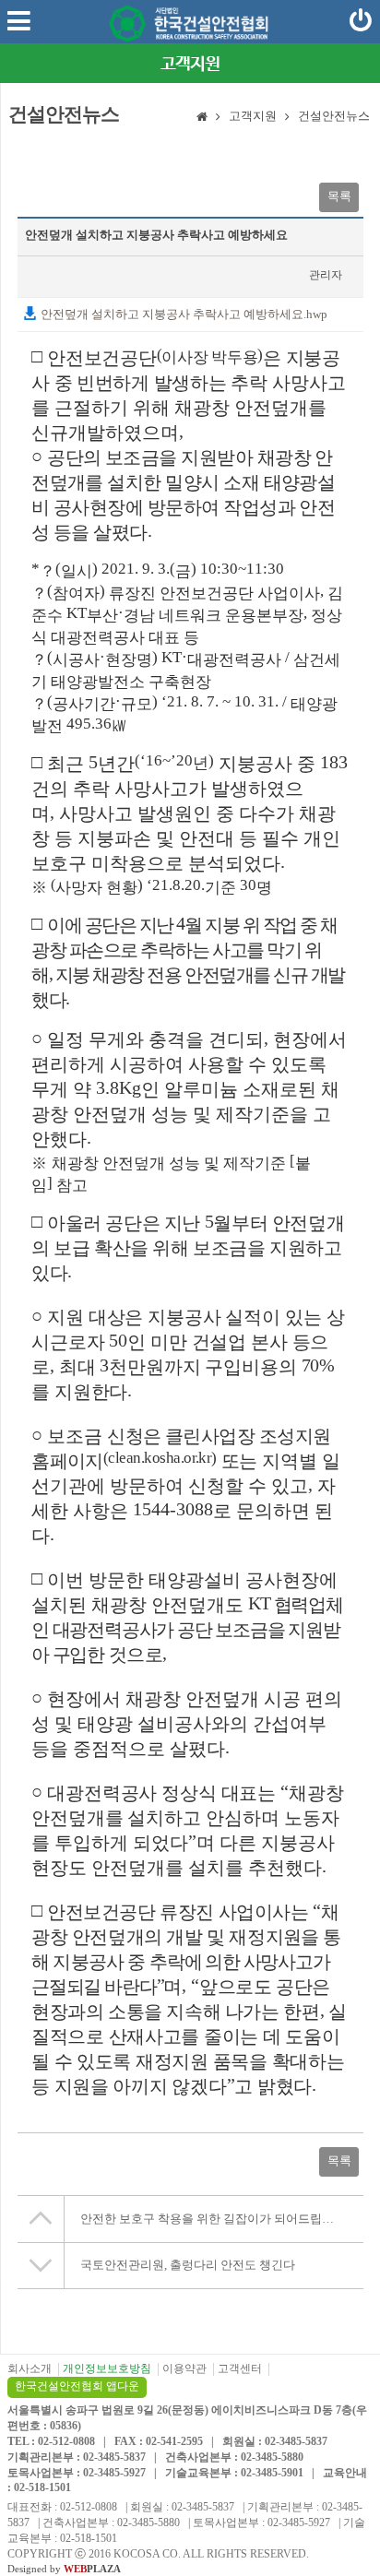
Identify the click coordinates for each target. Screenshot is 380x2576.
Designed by (64, 2569)
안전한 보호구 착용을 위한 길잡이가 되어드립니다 (213, 2219)
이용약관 (184, 2368)
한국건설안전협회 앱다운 (77, 2386)
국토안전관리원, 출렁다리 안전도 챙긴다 (188, 2265)
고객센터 (240, 2368)
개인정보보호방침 (107, 2368)
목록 (339, 196)
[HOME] (202, 118)
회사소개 (30, 2368)
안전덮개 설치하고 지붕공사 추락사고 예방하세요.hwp (183, 314)
